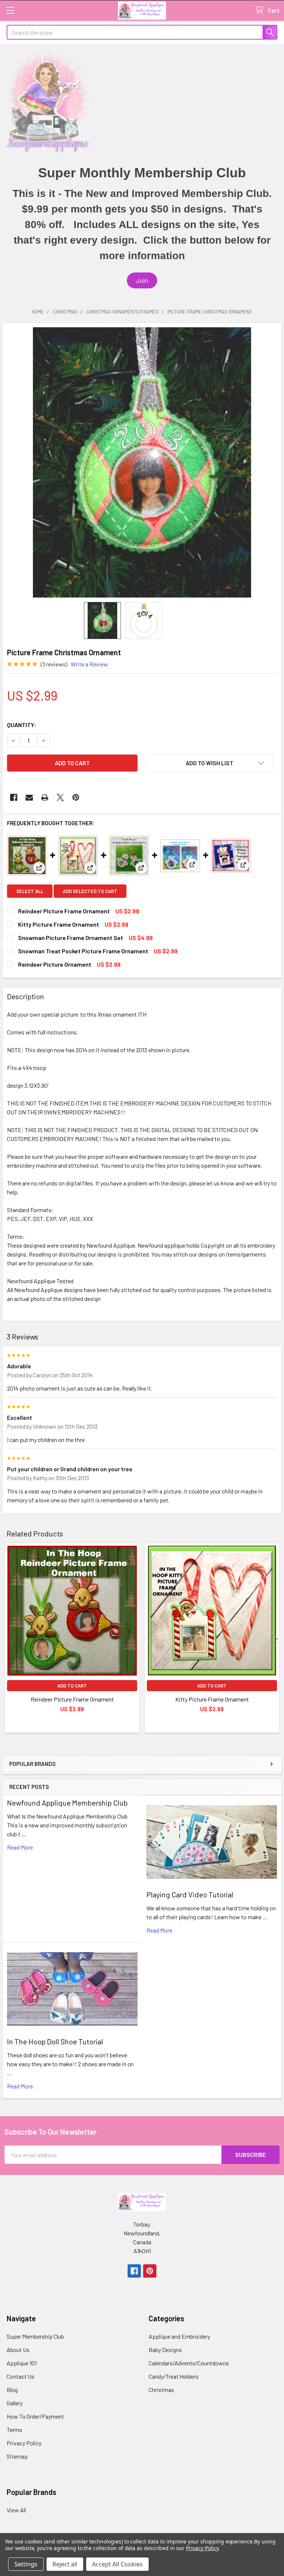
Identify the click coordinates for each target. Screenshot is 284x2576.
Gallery (15, 2403)
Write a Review (89, 664)
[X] (60, 797)
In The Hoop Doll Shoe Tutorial (55, 2041)
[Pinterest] (76, 797)
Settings (26, 2564)
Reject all (65, 2564)
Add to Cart (72, 1686)
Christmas (161, 2390)
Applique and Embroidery (179, 2336)
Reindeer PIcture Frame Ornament (64, 911)
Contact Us (21, 2376)
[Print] (45, 797)
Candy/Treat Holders (174, 2376)
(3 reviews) (54, 664)
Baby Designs (165, 2350)
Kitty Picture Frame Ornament (59, 924)
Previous (10, 1639)
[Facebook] (14, 797)
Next (274, 1639)
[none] (142, 462)
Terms (14, 2430)
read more (20, 1847)
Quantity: (22, 725)
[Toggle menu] (10, 10)
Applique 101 (22, 2363)
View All (16, 2510)
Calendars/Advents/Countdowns (189, 2363)
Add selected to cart (90, 891)
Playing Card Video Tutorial (190, 1894)
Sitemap (17, 2456)
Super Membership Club (35, 2336)
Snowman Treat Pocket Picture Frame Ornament (83, 951)
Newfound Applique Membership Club (67, 1803)
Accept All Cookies (117, 2564)
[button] (142, 280)
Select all (30, 891)
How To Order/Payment (35, 2416)
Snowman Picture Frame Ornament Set (71, 938)
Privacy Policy (24, 2443)
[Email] (29, 797)
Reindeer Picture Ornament (55, 964)
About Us (18, 2350)
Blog (12, 2390)
